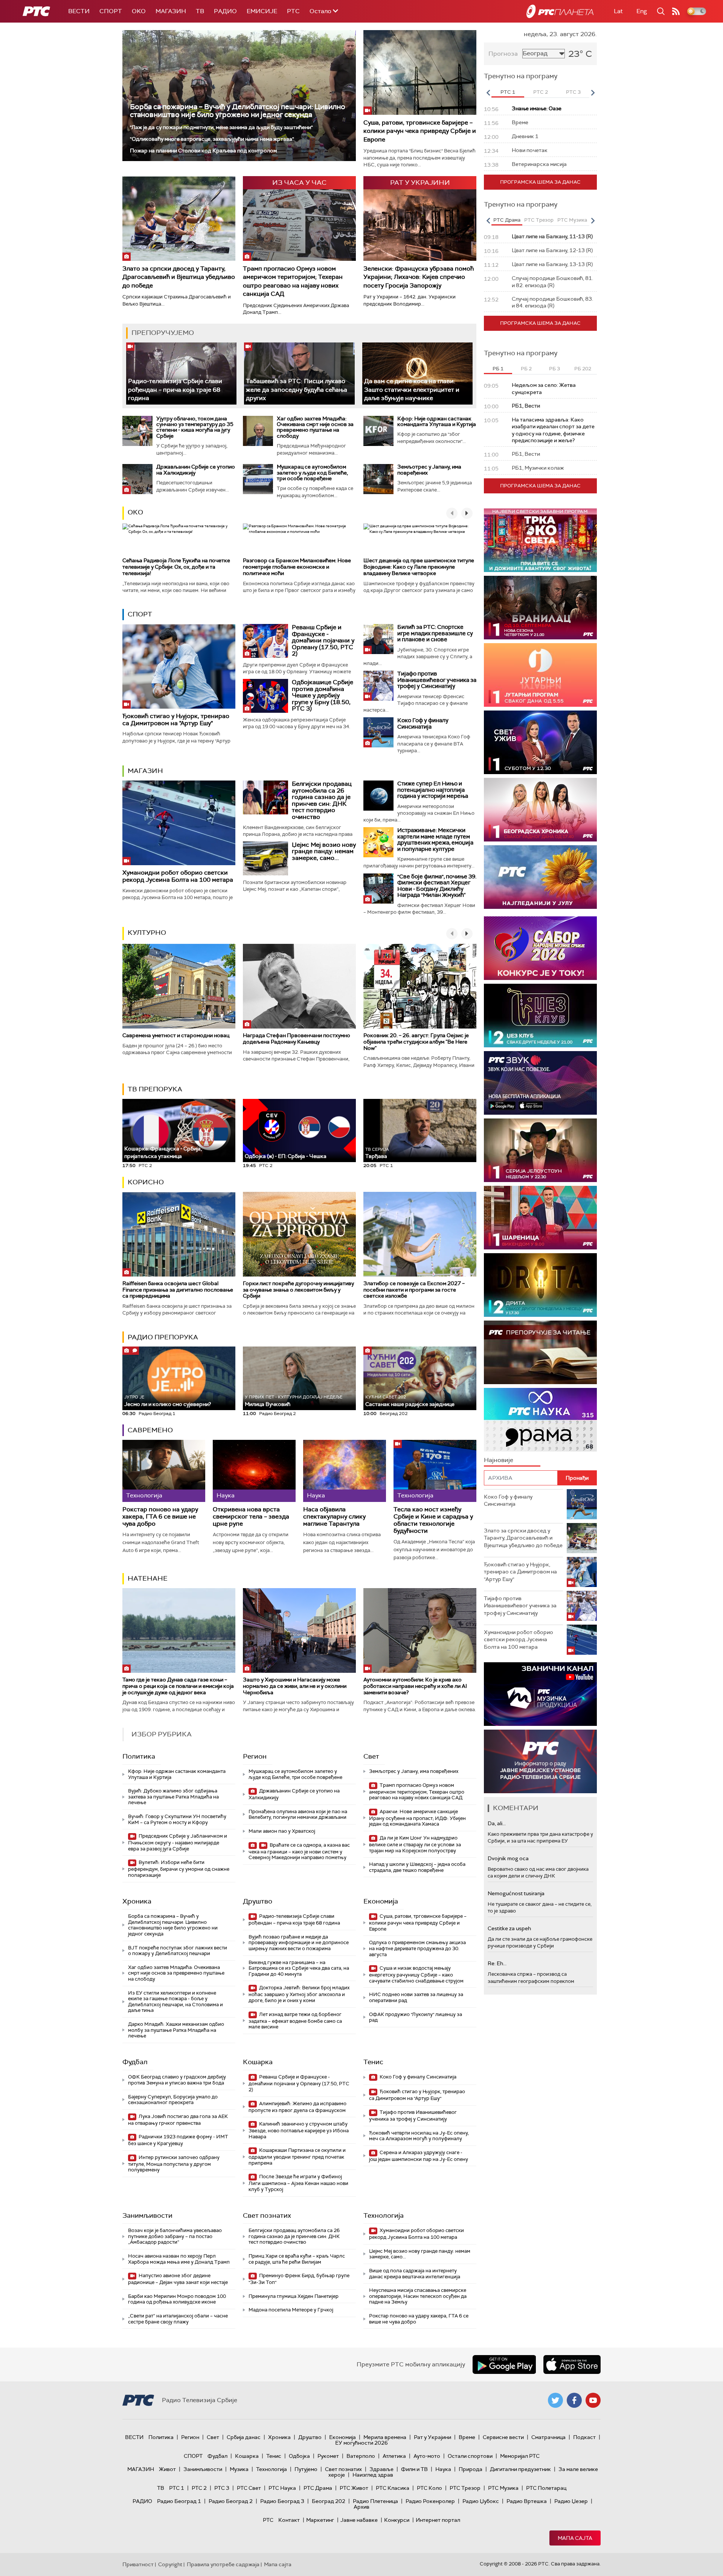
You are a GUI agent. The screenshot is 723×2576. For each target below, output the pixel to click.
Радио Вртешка (527, 2501)
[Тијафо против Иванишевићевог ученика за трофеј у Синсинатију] (378, 686)
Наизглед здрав (373, 2475)
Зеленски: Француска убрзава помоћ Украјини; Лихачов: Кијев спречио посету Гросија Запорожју (419, 277)
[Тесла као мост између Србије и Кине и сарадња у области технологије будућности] (435, 1471)
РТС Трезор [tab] (539, 220)
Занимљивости (147, 2215)
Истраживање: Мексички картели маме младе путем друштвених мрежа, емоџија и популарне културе (435, 840)
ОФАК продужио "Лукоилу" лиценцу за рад (416, 2017)
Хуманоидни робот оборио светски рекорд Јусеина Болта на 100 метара (178, 876)
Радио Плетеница (375, 2501)
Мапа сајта (575, 2538)
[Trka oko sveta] (540, 540)
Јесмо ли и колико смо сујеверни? (168, 1401)
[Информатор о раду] (540, 1761)
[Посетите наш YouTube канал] (593, 2400)
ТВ (200, 11)
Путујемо (306, 2469)
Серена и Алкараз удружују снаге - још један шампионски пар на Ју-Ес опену (419, 2156)
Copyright (170, 2564)
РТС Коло (429, 2488)
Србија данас (244, 2437)
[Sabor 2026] (540, 948)
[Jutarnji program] (540, 675)
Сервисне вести (503, 2437)
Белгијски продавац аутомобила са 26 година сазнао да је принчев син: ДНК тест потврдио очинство (322, 800)
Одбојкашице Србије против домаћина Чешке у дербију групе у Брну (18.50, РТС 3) (323, 695)
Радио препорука (163, 1337)
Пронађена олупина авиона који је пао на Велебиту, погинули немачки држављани (298, 1814)
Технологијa (384, 2215)
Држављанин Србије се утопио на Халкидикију (196, 469)
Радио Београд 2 (231, 2501)
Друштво (258, 1901)
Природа (471, 2469)
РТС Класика (393, 2488)
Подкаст (584, 2437)
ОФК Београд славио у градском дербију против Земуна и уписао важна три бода (177, 2080)
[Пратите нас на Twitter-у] (555, 2400)
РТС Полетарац (546, 2488)
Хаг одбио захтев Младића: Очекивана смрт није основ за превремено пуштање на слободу (315, 427)
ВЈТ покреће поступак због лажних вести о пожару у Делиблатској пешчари (178, 1951)
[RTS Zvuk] (540, 1083)
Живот (167, 2469)
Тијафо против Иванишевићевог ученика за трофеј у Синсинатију (437, 680)
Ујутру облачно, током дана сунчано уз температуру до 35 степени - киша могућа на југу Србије (195, 427)
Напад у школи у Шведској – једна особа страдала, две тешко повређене (417, 1867)
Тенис (373, 2062)
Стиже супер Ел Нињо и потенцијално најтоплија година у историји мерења (433, 790)
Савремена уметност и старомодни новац (176, 1035)
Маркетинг (320, 2520)
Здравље (381, 2469)
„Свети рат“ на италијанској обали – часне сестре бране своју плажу (178, 2319)
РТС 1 (177, 2488)
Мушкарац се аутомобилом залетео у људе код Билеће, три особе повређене (312, 472)
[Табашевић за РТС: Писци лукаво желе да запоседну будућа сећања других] (299, 374)
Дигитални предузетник (520, 2469)
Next (593, 93)
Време (467, 2437)
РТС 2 (199, 2488)
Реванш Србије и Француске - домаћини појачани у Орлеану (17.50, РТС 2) (323, 640)
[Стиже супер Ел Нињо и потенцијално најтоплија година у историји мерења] (378, 796)
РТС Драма (318, 2488)
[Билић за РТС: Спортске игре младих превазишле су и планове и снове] (378, 639)
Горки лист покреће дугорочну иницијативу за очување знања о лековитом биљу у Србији (298, 1290)
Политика (139, 1756)
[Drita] (540, 1285)
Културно (147, 933)
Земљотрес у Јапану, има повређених (429, 469)
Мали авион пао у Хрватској (282, 1831)
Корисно (146, 1182)
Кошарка (258, 2062)
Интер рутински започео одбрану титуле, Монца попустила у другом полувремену (174, 2164)
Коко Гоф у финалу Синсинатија (423, 724)
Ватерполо (361, 2456)
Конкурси (397, 2520)
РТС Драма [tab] (507, 220)
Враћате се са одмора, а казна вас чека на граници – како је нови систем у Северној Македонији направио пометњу (299, 1851)
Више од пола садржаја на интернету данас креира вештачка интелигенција (415, 2274)
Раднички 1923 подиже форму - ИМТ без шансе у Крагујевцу (178, 2140)
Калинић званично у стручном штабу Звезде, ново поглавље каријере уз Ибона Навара (299, 2130)
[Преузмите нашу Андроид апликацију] (504, 2365)
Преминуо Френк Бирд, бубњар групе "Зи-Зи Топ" (299, 2279)
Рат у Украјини (432, 2437)
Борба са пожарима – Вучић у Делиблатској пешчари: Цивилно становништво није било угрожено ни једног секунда (238, 111)
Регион (255, 1756)
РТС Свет (249, 2488)
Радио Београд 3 (282, 2501)
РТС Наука (282, 2488)
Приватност (138, 2564)
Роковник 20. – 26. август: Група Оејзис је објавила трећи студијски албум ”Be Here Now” (416, 1042)
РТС (293, 11)
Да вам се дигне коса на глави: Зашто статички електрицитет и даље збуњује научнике (412, 390)
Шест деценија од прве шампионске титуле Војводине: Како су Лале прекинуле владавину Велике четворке (419, 567)
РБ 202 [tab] (583, 369)
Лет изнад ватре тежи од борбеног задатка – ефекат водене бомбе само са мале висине (295, 2021)
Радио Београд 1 (179, 2501)
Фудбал (135, 2062)
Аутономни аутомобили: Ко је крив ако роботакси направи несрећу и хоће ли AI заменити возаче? (415, 1686)
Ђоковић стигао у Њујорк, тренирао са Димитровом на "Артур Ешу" (176, 720)
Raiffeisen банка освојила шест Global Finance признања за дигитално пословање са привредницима (178, 1290)
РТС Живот (354, 2488)
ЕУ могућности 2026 (361, 2443)
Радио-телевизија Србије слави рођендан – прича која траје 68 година (175, 390)
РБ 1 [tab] (498, 369)
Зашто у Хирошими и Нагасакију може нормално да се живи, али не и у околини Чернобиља (295, 1686)
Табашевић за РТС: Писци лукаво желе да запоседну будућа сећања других (297, 390)
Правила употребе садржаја (223, 2564)
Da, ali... (497, 1823)
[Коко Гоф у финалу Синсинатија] (378, 732)
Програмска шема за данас (540, 182)
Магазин (171, 11)
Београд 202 (329, 2501)
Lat (618, 11)
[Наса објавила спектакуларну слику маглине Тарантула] (345, 1471)
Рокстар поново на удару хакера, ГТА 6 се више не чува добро (160, 1517)
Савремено (150, 1430)
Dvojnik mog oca (508, 1858)
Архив (361, 2507)
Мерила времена (385, 2437)
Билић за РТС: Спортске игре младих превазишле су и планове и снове (435, 633)
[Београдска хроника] (540, 810)
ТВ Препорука (155, 1089)
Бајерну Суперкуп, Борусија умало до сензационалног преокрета (173, 2100)
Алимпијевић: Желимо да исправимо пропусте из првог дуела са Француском (297, 2107)
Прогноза (503, 54)
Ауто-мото (427, 2456)
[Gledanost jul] (540, 877)
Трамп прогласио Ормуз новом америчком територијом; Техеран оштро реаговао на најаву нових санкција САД (293, 281)
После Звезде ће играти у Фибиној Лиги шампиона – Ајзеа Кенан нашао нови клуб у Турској (298, 2183)
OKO (139, 11)
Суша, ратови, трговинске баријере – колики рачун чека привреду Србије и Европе (420, 131)
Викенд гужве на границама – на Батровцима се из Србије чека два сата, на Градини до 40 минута (299, 1968)
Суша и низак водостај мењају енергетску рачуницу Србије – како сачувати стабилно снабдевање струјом (416, 1974)
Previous (488, 93)
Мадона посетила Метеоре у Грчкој (291, 2310)
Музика (239, 2469)
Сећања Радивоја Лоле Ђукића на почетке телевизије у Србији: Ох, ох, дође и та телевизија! (176, 567)
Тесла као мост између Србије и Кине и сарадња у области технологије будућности (433, 1520)
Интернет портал (438, 2520)
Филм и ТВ (414, 2469)
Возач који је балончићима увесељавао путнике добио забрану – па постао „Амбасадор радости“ (175, 2236)
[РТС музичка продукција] (540, 1694)
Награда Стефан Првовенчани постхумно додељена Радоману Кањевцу (297, 1038)
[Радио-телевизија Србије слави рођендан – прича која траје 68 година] (181, 374)
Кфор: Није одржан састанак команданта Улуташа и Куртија (437, 421)
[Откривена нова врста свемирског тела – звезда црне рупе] (254, 1471)
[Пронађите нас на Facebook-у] (574, 2400)
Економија (381, 1901)
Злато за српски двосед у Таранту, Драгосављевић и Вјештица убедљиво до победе (179, 277)
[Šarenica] (540, 1218)
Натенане (148, 1578)
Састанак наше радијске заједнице (410, 1401)
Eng (642, 11)
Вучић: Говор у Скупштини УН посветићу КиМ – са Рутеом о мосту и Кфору (177, 1819)
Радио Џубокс (481, 2501)
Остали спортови (470, 2456)
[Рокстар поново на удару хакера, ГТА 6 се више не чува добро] (164, 1471)
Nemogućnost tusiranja (516, 1893)
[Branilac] (540, 608)
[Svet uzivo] (540, 742)
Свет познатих (267, 2215)
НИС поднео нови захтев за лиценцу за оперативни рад (416, 1997)
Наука (443, 2469)
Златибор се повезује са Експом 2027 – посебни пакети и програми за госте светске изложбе (414, 1290)
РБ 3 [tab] (554, 369)
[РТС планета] (560, 11)
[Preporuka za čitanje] (540, 1352)
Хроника (137, 1901)
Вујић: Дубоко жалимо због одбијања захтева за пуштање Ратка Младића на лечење (173, 1797)
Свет (371, 1756)
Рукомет (328, 2456)
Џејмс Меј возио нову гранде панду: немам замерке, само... (324, 851)
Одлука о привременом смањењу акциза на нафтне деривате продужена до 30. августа (417, 1948)
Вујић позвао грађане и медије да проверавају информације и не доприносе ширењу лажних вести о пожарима (299, 1943)
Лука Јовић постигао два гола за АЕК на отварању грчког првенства (178, 2120)
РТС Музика (503, 2488)
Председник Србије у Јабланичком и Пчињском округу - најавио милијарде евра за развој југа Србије (178, 1842)
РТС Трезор (465, 2488)
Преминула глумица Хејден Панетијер (294, 2296)
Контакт (289, 2520)
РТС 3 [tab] (573, 92)
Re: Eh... (497, 1963)
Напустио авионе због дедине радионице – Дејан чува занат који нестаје (178, 2279)
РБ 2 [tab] (526, 369)
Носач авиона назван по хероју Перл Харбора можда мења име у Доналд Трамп (179, 2259)
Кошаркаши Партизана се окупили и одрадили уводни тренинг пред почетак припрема (297, 2157)
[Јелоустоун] (540, 1150)
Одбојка (299, 2456)
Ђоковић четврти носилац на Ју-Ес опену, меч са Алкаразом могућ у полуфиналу (419, 2136)
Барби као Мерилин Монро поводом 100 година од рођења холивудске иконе (177, 2299)
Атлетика (394, 2456)
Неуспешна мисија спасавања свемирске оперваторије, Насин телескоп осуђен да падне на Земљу (418, 2296)
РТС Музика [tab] (572, 220)
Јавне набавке (359, 2520)
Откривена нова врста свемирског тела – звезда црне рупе (251, 1517)
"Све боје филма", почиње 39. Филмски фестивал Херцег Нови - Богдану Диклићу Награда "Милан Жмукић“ (437, 886)
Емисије (262, 11)
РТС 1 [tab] (508, 92)
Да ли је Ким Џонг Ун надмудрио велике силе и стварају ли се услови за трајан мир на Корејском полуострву (415, 1844)
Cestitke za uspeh (509, 1928)
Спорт (111, 11)
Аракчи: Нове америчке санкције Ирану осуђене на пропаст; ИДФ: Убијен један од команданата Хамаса (417, 1818)
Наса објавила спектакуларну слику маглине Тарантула (334, 1517)
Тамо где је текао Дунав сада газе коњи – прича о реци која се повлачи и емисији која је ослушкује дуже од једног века (178, 1686)
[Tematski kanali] (540, 1420)
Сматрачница (548, 2437)
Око (135, 512)
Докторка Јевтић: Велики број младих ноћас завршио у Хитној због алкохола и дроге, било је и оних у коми (299, 1994)
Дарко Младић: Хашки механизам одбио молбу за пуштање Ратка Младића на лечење (176, 2030)
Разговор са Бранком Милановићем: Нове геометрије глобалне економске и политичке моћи (297, 567)
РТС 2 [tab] (541, 92)
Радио (225, 11)
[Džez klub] (540, 1016)
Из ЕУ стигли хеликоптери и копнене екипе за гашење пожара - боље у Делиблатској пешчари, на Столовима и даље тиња (175, 2002)
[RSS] (676, 11)
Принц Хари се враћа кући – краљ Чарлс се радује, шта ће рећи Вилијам (297, 2259)
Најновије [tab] (499, 1460)
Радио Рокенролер (430, 2501)
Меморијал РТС (520, 2456)
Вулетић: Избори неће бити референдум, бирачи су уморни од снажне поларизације (179, 1869)
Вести (79, 11)
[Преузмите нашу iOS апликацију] (572, 2365)
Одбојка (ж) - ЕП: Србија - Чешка (286, 1156)
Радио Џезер (571, 2501)
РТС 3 (222, 2488)
